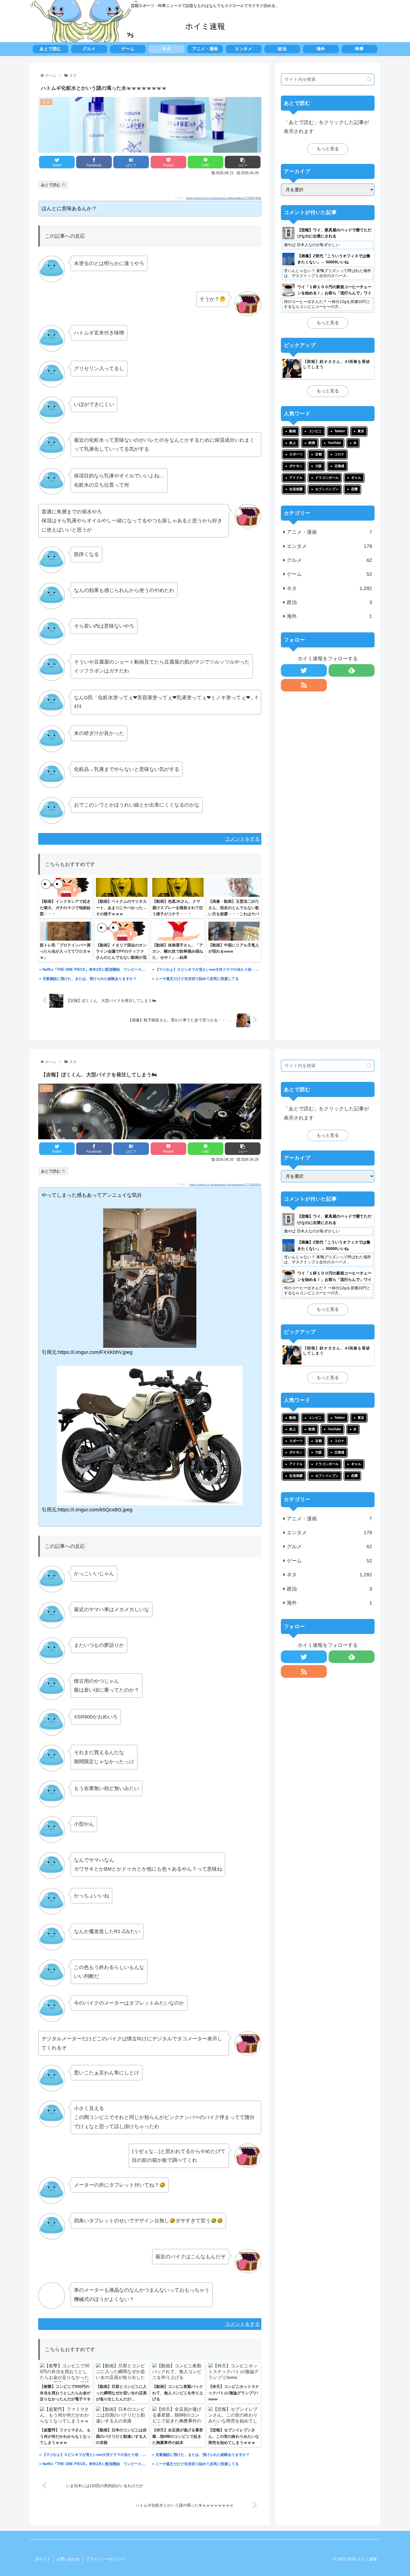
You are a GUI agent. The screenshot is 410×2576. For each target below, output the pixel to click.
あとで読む (51, 185)
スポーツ (296, 454)
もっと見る (328, 149)
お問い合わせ (68, 2559)
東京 (361, 431)
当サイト (43, 2559)
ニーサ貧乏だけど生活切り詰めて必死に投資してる (197, 979)
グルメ (329, 560)
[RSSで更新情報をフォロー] (304, 685)
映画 (312, 443)
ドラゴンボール (327, 478)
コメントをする (242, 839)
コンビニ (315, 431)
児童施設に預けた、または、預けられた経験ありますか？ (90, 979)
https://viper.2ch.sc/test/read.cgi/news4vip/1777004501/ (225, 1185)
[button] (369, 79)
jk (355, 443)
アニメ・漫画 (329, 532)
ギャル (356, 478)
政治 (329, 602)
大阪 (319, 466)
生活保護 (296, 489)
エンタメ (329, 546)
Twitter (340, 431)
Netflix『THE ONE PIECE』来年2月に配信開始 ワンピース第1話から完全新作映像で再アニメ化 (95, 969)
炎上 (293, 443)
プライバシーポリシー (105, 2559)
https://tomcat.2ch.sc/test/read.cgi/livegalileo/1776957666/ (224, 198)
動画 (293, 431)
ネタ (329, 588)
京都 (319, 454)
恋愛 (354, 489)
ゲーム (329, 574)
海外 (329, 616)
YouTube (334, 443)
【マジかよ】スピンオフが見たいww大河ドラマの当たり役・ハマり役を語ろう (208, 969)
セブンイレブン (327, 489)
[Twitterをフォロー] (304, 670)
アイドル (296, 478)
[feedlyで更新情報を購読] (352, 670)
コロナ (339, 454)
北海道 (339, 466)
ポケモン (296, 466)
